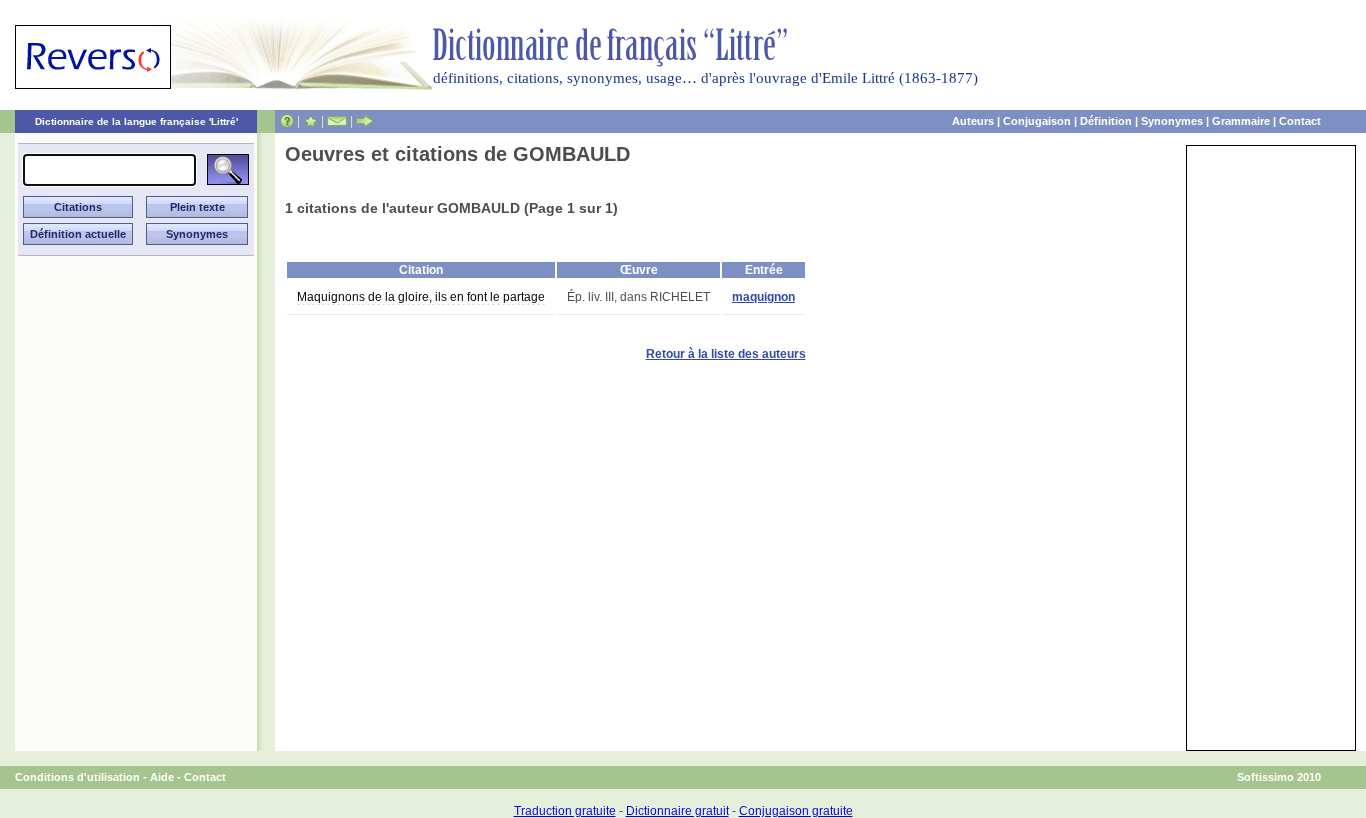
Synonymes (1172, 121)
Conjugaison (1037, 121)
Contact (1300, 121)
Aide (162, 777)
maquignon (763, 297)
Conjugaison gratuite (796, 811)
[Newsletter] (337, 121)
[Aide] (287, 121)
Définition (1106, 121)
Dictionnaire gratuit (677, 811)
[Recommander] (364, 121)
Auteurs (973, 121)
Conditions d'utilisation (77, 777)
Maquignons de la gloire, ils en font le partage (421, 297)
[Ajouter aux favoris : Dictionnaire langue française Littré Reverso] (310, 121)
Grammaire (1241, 121)
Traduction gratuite (565, 811)
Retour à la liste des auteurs (726, 354)
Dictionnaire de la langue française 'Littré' (136, 121)
